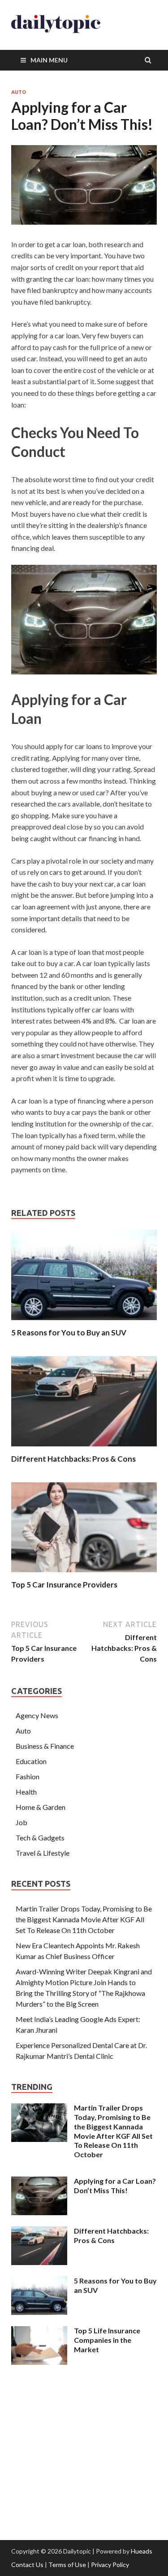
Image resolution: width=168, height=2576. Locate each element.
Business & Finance (45, 1746)
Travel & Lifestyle (43, 1853)
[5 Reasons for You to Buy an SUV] (84, 1322)
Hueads (142, 2551)
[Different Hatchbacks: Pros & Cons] (84, 1448)
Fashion (28, 1776)
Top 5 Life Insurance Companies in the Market (107, 2340)
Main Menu (49, 60)
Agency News (37, 1715)
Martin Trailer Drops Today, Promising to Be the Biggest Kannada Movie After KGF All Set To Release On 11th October (84, 1919)
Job (22, 1822)
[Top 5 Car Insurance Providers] (84, 1574)
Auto (19, 92)
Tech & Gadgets (40, 1838)
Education (31, 1761)
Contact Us (27, 2565)
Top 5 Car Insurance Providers (64, 1585)
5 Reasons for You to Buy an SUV (69, 1332)
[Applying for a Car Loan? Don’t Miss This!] (39, 2182)
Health (26, 1792)
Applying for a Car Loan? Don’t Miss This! (115, 2186)
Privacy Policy (110, 2565)
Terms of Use (67, 2565)
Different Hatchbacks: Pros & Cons (73, 1459)
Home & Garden (41, 1807)
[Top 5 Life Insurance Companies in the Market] (39, 2331)
